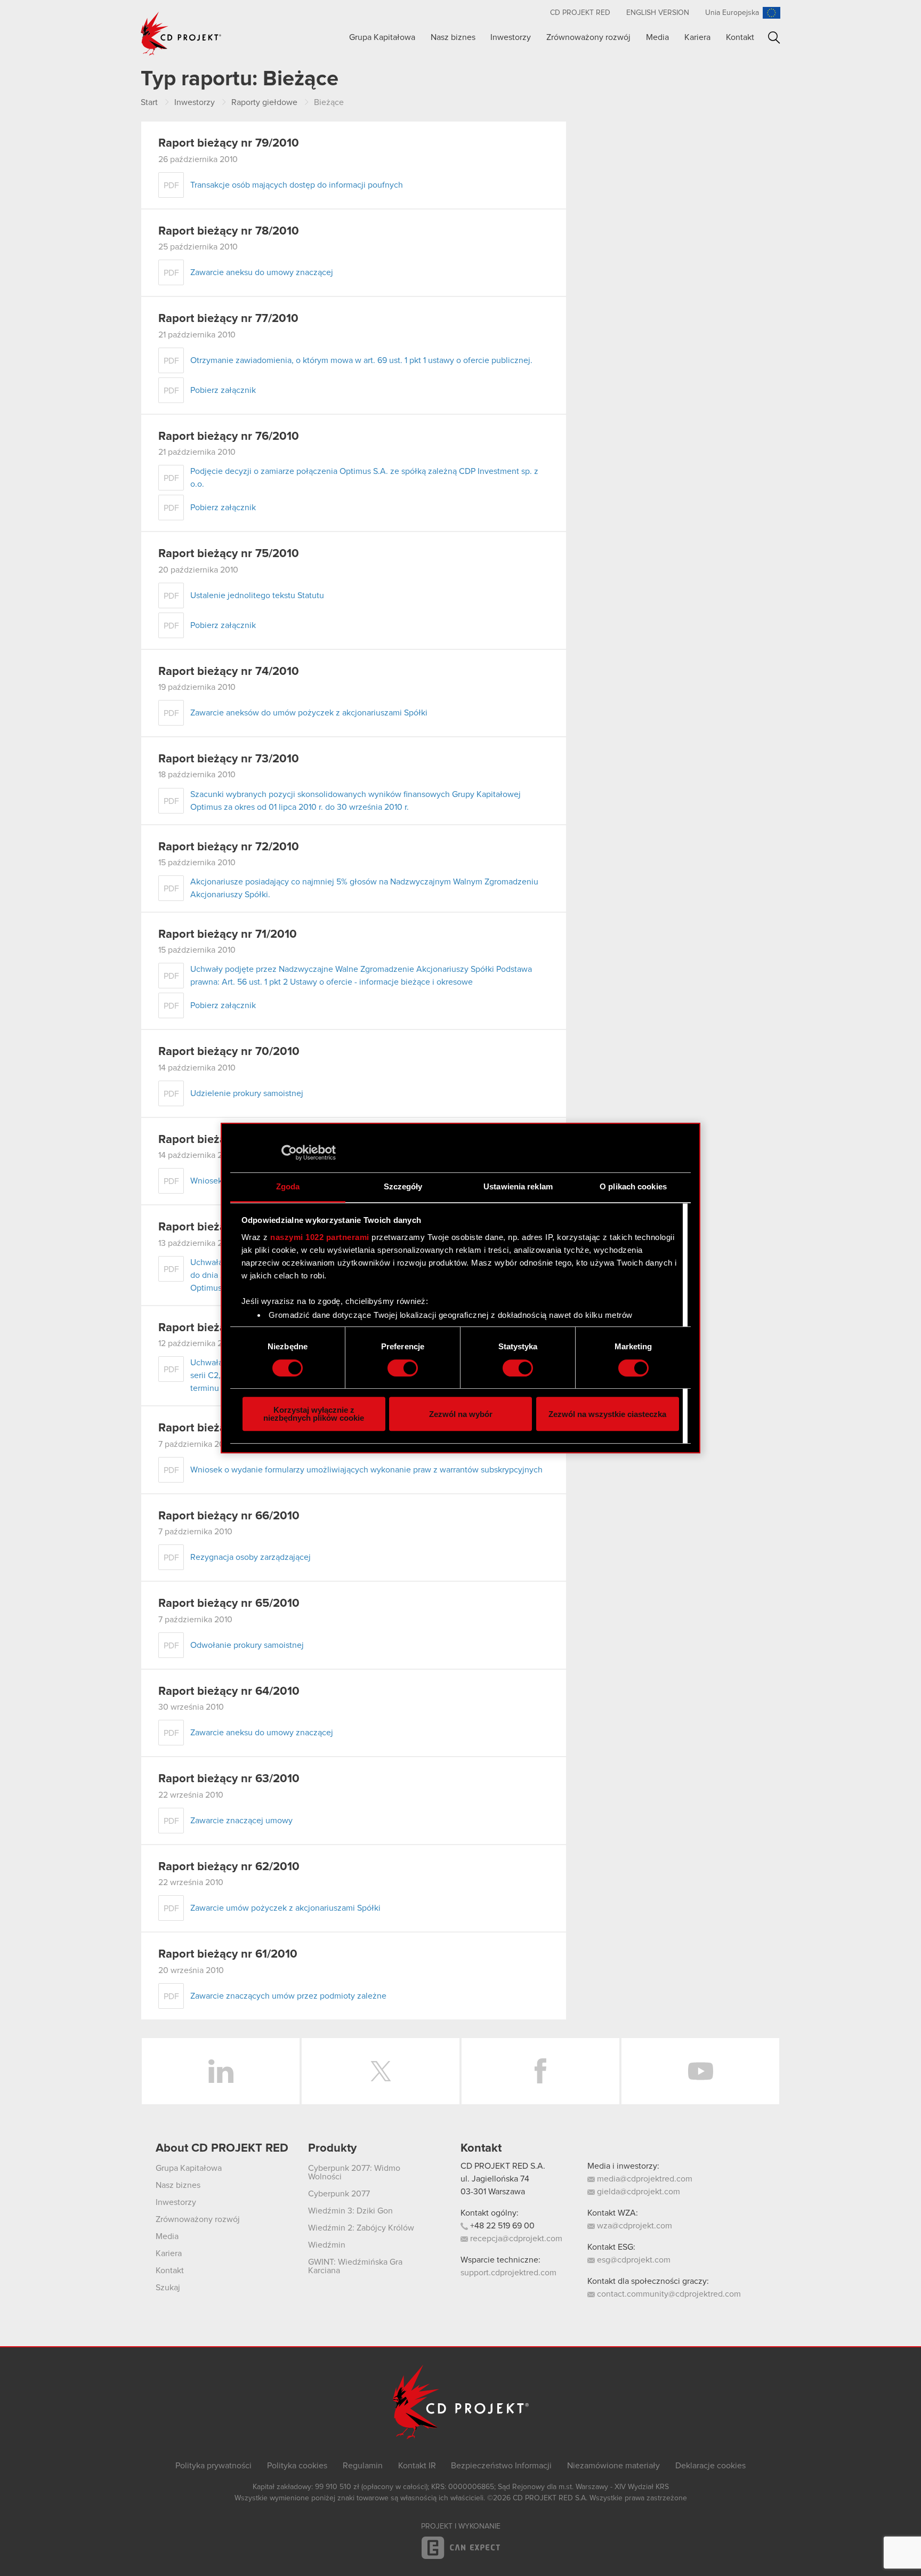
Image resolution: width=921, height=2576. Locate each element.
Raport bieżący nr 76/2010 (229, 437)
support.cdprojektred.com (508, 2273)
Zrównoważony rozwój (588, 37)
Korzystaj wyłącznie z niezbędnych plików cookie (314, 1414)
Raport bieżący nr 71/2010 (228, 935)
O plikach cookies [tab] (633, 1186)
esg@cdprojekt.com (633, 2260)
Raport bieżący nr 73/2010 (229, 759)
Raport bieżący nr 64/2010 (229, 1692)
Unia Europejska (732, 13)
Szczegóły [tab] (403, 1186)
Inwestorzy (511, 37)
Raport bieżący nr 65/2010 (229, 1604)
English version (658, 13)
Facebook (540, 2071)
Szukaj (774, 38)
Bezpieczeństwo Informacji (501, 2466)
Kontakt (740, 37)
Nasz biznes (453, 37)
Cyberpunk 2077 (339, 2194)
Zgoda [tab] (288, 1186)
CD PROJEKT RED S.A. (503, 2166)
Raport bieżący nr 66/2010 (229, 1516)
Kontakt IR (417, 2466)
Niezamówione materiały (613, 2466)
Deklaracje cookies (710, 2466)
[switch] (403, 1368)
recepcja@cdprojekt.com (515, 2239)
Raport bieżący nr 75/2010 (229, 554)
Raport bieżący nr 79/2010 (229, 143)
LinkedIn (221, 2071)
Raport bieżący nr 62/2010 (229, 1867)
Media (657, 37)
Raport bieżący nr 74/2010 (229, 672)
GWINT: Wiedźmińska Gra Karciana (355, 2266)
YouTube (700, 2071)
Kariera (697, 37)
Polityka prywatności (213, 2466)
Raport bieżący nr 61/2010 (228, 1954)
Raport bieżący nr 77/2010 (228, 319)
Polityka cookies (297, 2466)
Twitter (381, 2071)
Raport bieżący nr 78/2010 (229, 231)
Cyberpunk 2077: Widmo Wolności (354, 2172)
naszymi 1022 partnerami (320, 1237)
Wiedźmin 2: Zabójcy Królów (361, 2228)
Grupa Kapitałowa (382, 37)
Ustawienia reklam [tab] (518, 1186)
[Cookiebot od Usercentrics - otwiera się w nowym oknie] (289, 1153)
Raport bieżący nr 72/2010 (229, 847)
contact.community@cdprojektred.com (668, 2294)
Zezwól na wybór (461, 1414)
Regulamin (363, 2466)
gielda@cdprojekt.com (637, 2192)
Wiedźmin (327, 2245)
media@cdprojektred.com (644, 2179)
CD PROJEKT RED (580, 13)
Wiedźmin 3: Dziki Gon (350, 2211)
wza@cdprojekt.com (633, 2226)
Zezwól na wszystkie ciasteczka (607, 1414)
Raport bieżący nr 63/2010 (229, 1779)
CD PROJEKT (181, 34)
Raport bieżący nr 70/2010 (229, 1052)
